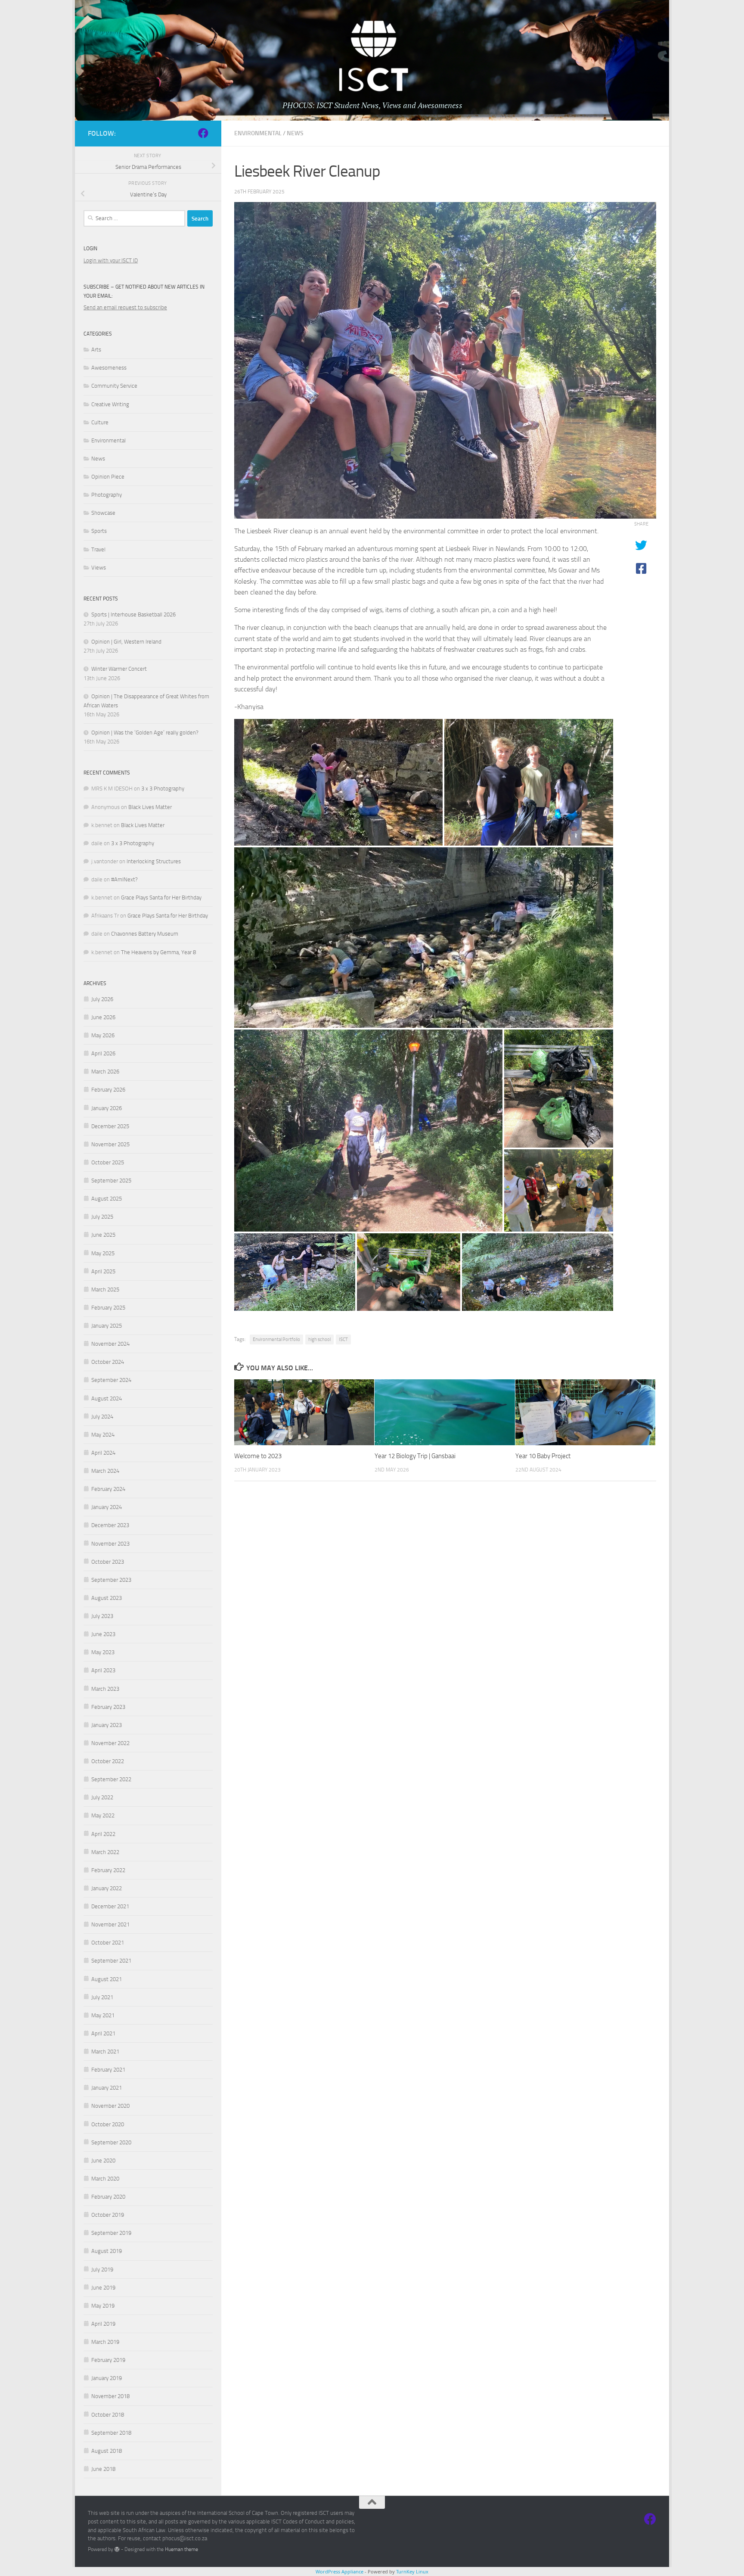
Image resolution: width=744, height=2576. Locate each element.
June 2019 (103, 2288)
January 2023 (107, 1725)
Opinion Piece (108, 477)
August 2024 (107, 1398)
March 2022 (105, 1852)
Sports (99, 531)
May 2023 (103, 1652)
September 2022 (111, 1779)
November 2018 (110, 2396)
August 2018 (107, 2451)
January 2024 (107, 1507)
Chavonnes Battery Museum (145, 934)
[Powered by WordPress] (117, 2549)
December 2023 (110, 1525)
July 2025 (102, 1217)
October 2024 (108, 1362)
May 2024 (103, 1435)
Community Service (114, 386)
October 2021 (108, 1943)
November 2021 (110, 1924)
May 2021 (103, 2015)
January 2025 (107, 1326)
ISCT (343, 1339)
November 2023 (110, 1544)
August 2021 (107, 1979)
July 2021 (102, 1997)
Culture (100, 422)
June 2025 (103, 1235)
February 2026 (108, 1090)
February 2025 (108, 1308)
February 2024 (108, 1489)
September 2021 (111, 1961)
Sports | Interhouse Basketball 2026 (133, 614)
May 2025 (103, 1253)
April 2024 (103, 1453)
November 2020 (110, 2106)
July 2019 (102, 2270)
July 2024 (102, 1417)
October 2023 (108, 1562)
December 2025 (110, 1126)
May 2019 (103, 2306)
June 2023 (103, 1634)
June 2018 (103, 2469)
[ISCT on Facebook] (203, 133)
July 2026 (102, 999)
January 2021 (107, 2088)
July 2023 (102, 1616)
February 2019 (108, 2360)
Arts (96, 350)
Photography (107, 495)
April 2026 (103, 1053)
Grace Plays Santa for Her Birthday (161, 898)
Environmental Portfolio (276, 1339)
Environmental (258, 133)
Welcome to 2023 (258, 1456)
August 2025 (107, 1199)
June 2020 (103, 2161)
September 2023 (111, 1580)
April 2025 (103, 1271)
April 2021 (103, 2033)
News (295, 133)
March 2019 (105, 2342)
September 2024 (111, 1380)
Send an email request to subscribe (125, 307)
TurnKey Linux (412, 2571)
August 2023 (107, 1598)
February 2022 (108, 1870)
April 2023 (103, 1670)
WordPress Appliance (339, 2571)
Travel (98, 549)
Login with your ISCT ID (111, 260)
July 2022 (102, 1797)
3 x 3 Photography (163, 789)
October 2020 (108, 2124)
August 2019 (107, 2251)
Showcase (103, 513)
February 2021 (108, 2070)
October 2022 (108, 1761)
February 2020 (108, 2197)
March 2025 (105, 1290)
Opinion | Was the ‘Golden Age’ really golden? (145, 733)
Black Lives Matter (150, 807)
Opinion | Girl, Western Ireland (126, 642)
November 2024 (110, 1344)
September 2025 (111, 1181)
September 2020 (111, 2142)
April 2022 (103, 1834)
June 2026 (103, 1017)
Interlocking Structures (154, 861)
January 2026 (107, 1108)
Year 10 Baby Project (543, 1456)
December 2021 (110, 1906)
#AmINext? (124, 879)
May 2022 (103, 1815)
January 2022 (107, 1888)
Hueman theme (181, 2549)
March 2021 (105, 2052)
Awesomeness (109, 368)
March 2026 (105, 1072)
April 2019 (103, 2324)
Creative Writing (110, 404)
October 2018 (108, 2415)
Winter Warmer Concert (119, 669)
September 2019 (111, 2233)
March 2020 (105, 2179)
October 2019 (108, 2215)
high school (319, 1339)
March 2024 (105, 1471)
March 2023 (105, 1689)
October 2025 (108, 1162)
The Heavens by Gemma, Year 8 (158, 952)
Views (99, 568)
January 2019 (107, 2378)
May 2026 (103, 1035)
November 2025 (110, 1144)
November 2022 (110, 1743)
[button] (338, 782)
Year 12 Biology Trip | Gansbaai (415, 1456)
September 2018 (111, 2433)
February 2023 (108, 1707)
